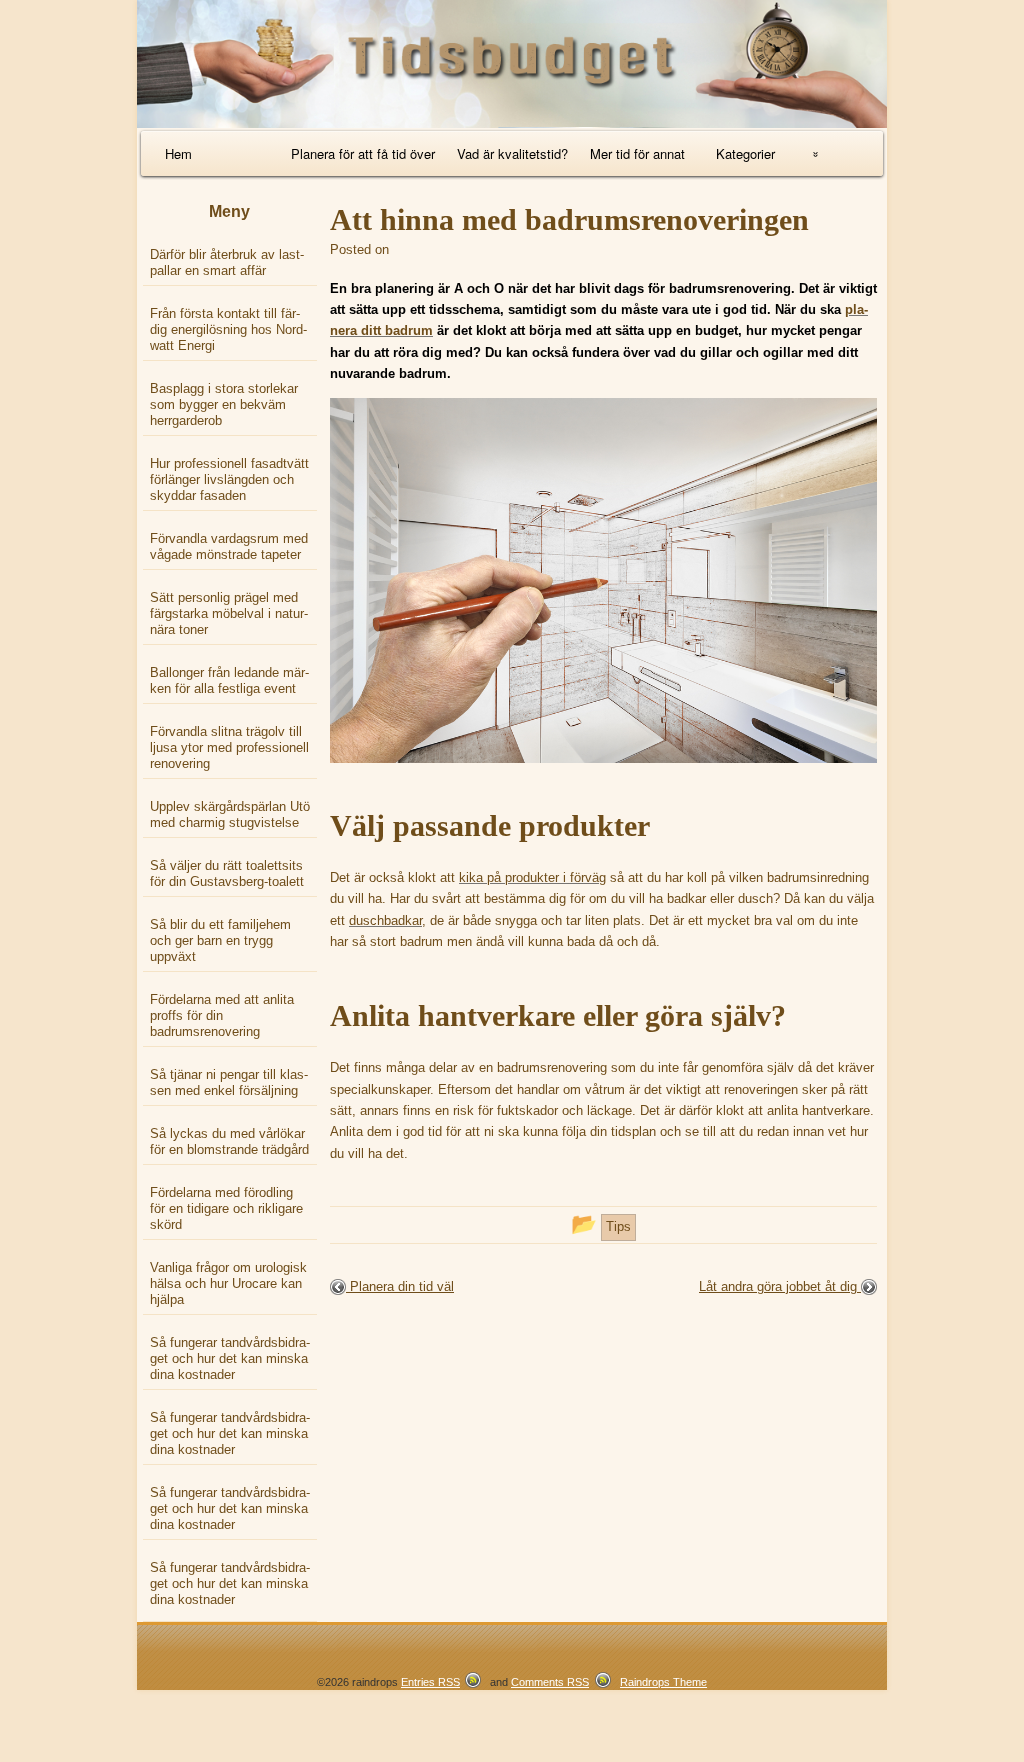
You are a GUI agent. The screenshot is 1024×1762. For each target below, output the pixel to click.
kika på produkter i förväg (532, 877)
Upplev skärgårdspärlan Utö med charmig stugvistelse (230, 814)
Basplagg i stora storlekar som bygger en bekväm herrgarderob (224, 404)
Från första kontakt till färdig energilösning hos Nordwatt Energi (228, 329)
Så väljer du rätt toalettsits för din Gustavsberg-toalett (227, 873)
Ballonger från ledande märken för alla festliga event (229, 680)
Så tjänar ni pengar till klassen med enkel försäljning (229, 1082)
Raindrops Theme (663, 1682)
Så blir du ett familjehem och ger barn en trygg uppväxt (220, 940)
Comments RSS (550, 1682)
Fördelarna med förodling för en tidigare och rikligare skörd (226, 1208)
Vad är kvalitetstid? (512, 153)
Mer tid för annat (637, 153)
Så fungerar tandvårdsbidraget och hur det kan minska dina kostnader (230, 1358)
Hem (178, 153)
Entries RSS (430, 1682)
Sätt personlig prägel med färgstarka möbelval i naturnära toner (229, 613)
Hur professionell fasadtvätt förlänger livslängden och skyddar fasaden (229, 479)
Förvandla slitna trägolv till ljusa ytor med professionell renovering (229, 747)
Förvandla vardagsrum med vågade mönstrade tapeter (229, 546)
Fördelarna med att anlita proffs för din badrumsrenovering (222, 1015)
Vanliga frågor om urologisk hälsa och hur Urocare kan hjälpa (228, 1283)
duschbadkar (385, 920)
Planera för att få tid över (363, 153)
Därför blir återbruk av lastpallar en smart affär (227, 262)
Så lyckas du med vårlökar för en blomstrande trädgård (229, 1141)
